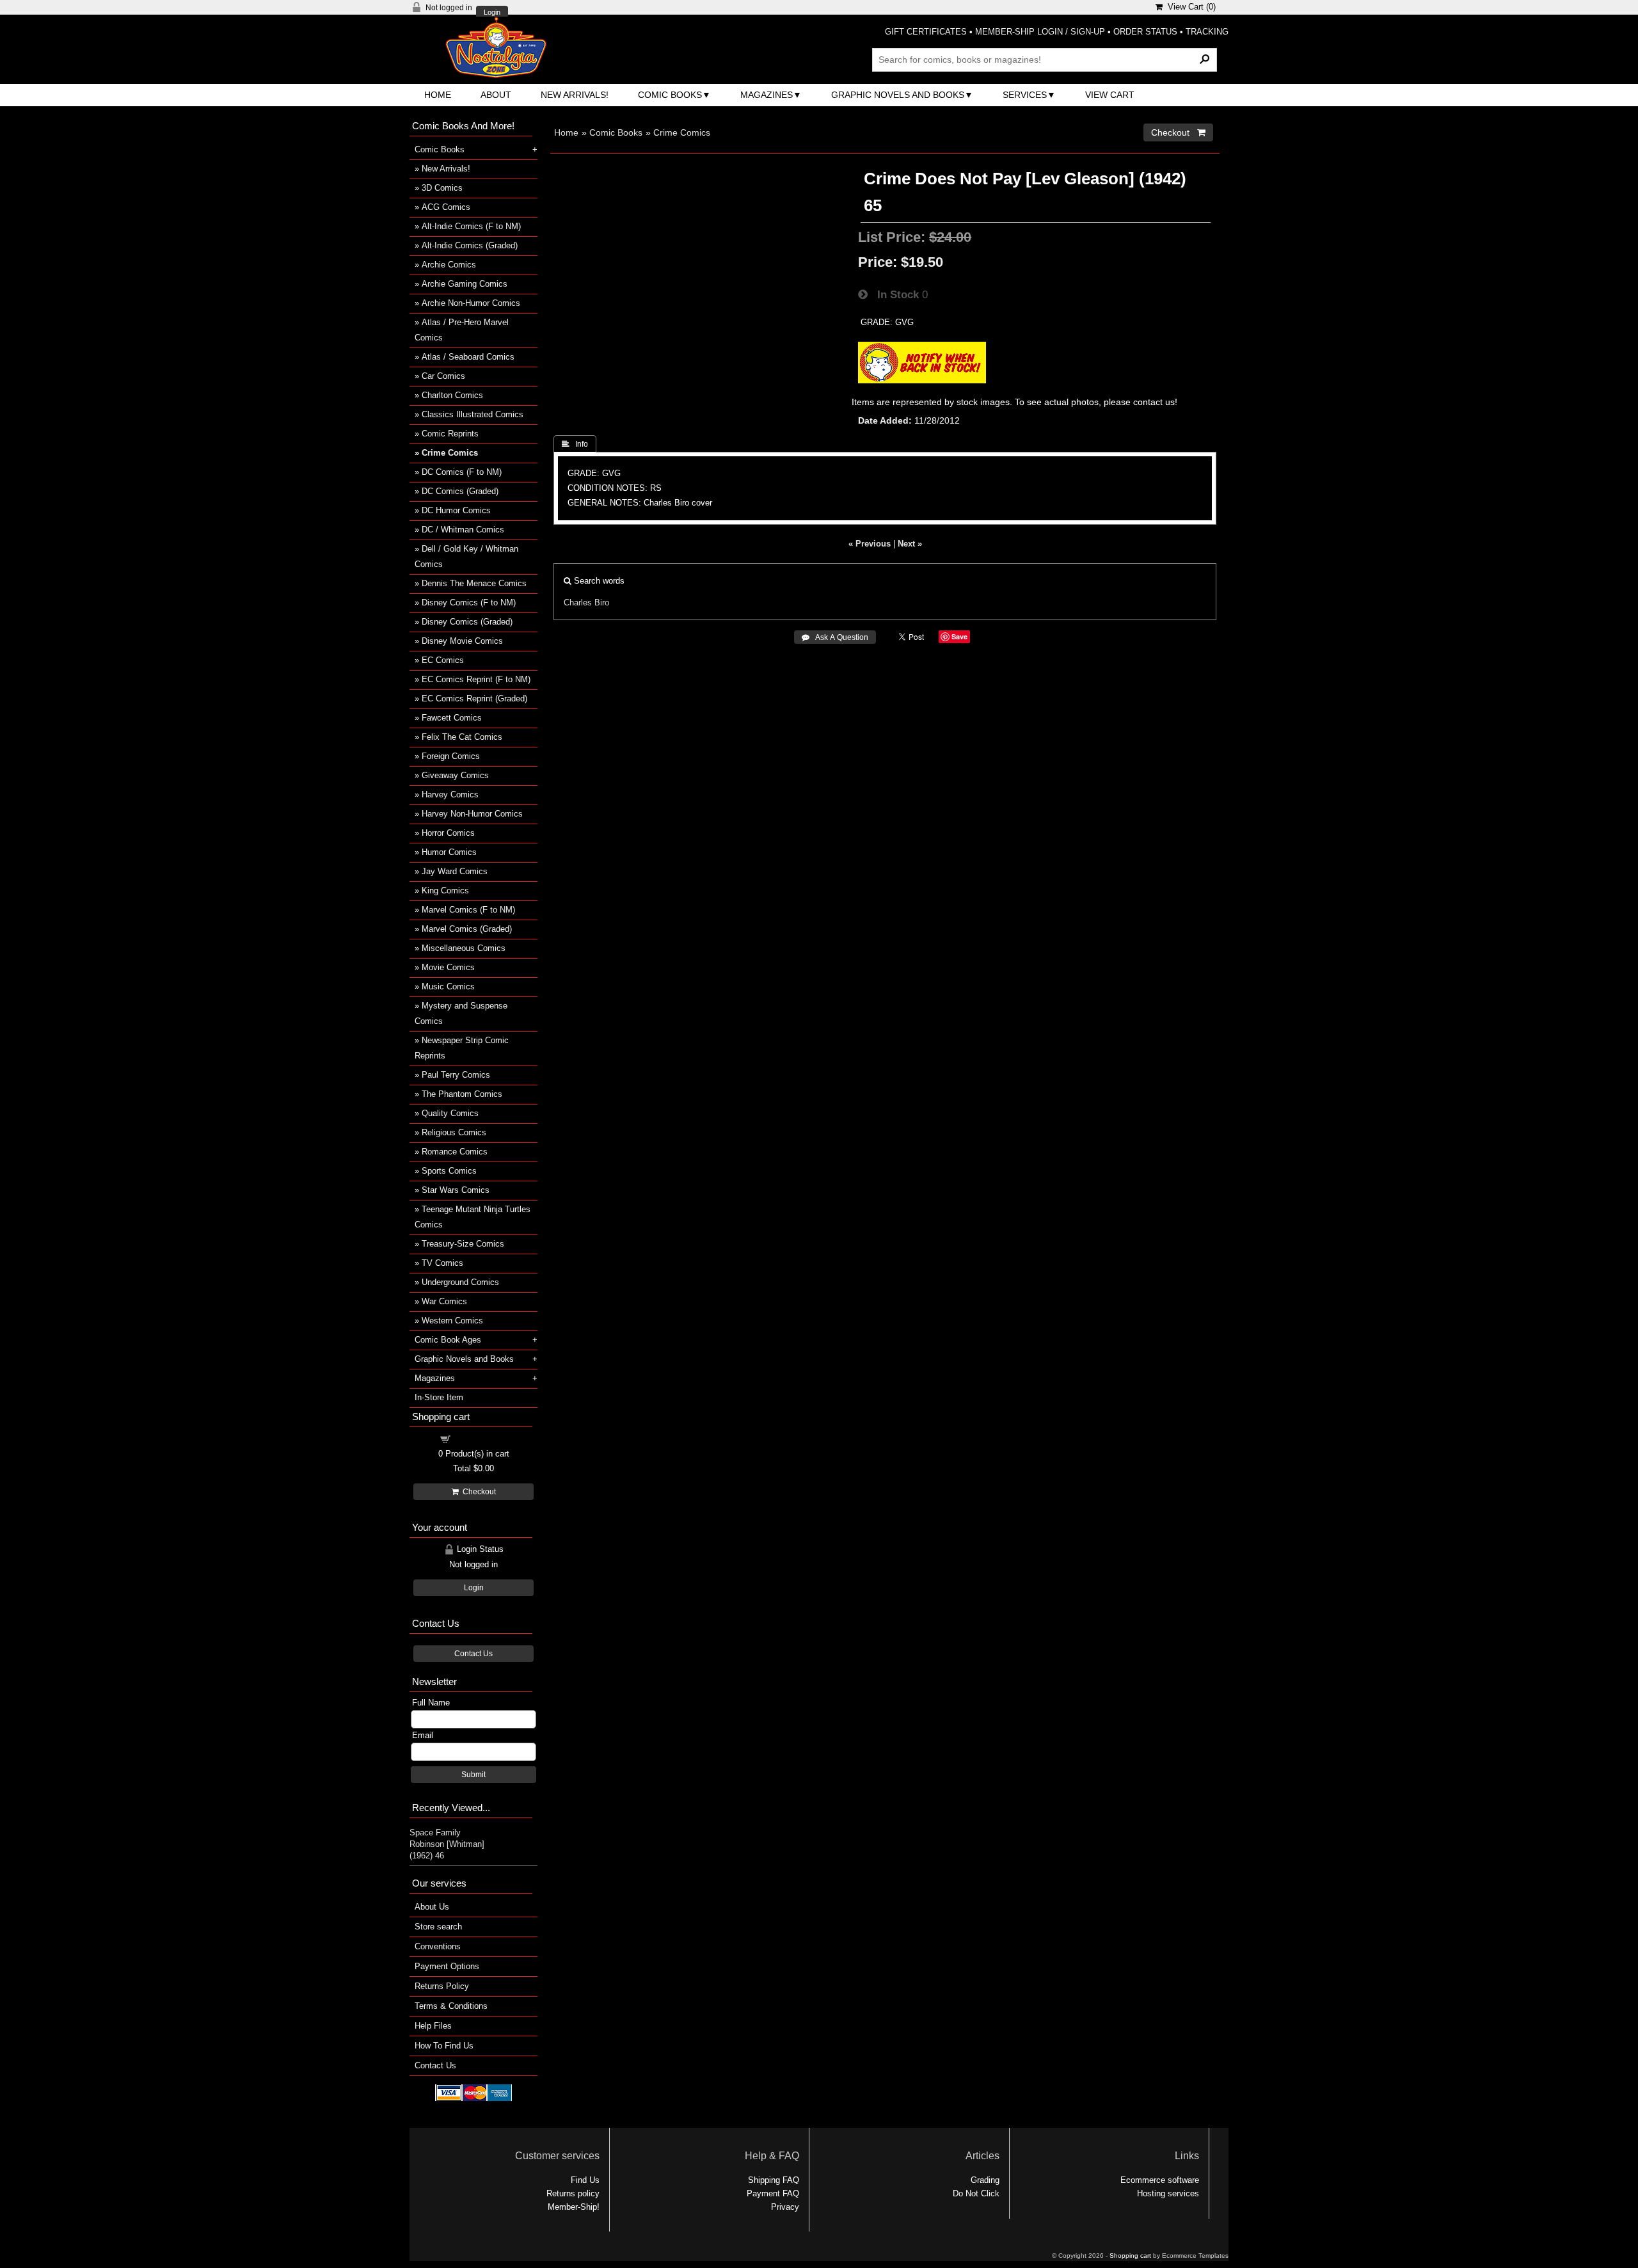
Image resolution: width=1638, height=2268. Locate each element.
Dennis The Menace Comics (474, 583)
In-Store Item (439, 1397)
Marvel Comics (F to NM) (468, 910)
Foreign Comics (451, 756)
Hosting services (1168, 2193)
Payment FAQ (773, 2193)
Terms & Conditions (451, 2006)
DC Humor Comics (456, 510)
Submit (473, 1775)
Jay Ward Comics (455, 871)
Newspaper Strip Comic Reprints (462, 1048)
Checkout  (1178, 132)
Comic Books (670, 95)
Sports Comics (449, 1171)
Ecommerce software (1160, 2180)
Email (423, 1735)
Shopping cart (481, 1438)
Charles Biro (586, 603)
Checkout (477, 1492)
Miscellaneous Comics (464, 948)
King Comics (445, 890)
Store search (438, 1927)
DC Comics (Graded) (460, 491)
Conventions (438, 1946)
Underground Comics (460, 1282)
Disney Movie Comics (462, 641)
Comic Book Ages (448, 1340)
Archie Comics (449, 265)
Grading (985, 2180)
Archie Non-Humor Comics (471, 303)
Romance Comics (455, 1152)
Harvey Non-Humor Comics (472, 814)
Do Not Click (976, 2193)
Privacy (785, 2207)
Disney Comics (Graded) (467, 622)
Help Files (433, 2026)
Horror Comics (448, 833)
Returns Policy (442, 1986)
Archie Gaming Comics (465, 284)
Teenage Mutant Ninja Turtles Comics (473, 1217)
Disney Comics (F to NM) (469, 603)
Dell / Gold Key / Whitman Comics (466, 556)
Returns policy (573, 2193)
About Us (432, 1907)
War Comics (444, 1301)
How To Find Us (444, 2046)
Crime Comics (682, 132)
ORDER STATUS (1145, 32)
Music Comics (448, 986)
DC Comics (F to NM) (462, 472)
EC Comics (443, 660)
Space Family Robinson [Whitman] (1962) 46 (447, 1844)
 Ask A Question (835, 637)
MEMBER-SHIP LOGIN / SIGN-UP (1040, 32)
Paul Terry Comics (456, 1075)
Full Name (431, 1703)
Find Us (585, 2180)
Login (492, 12)
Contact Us (473, 1654)
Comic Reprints (450, 434)
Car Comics (443, 376)
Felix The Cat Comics (462, 737)
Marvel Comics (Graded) (467, 929)
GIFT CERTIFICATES (926, 32)
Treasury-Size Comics (463, 1244)
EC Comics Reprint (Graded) (474, 699)
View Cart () (1189, 7)
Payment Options (447, 1966)
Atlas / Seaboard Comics (468, 357)
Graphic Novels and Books (898, 95)
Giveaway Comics (455, 775)
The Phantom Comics (462, 1094)
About (496, 95)
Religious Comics (454, 1132)
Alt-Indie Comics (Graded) (470, 245)
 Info (575, 444)
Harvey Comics (450, 795)
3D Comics (442, 188)
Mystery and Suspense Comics (461, 1013)
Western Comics (452, 1321)
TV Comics (442, 1263)
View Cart (1110, 95)
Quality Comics (450, 1113)
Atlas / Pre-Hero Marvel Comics (462, 330)
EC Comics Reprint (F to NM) (476, 679)
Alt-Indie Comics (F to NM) (471, 226)
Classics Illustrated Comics (473, 414)
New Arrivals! (575, 95)
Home (438, 95)
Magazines (767, 95)
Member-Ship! (574, 2207)
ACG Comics (446, 207)
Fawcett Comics (452, 718)
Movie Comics (448, 967)
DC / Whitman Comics (463, 530)
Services (1025, 95)
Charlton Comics (452, 395)
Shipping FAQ (774, 2180)
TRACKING (1207, 32)
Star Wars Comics (456, 1190)
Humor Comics (449, 852)
